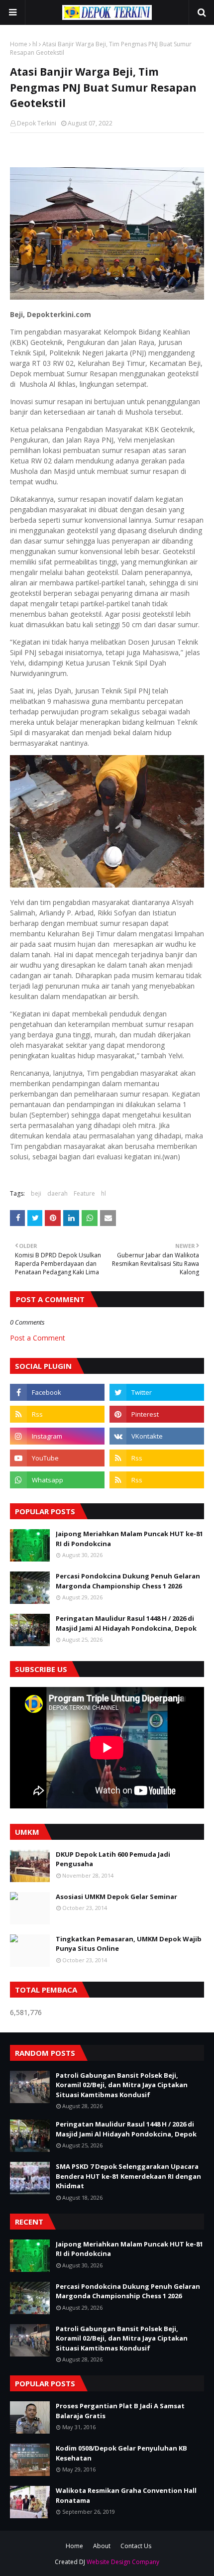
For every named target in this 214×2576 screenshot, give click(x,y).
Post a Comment (38, 1338)
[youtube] (57, 1458)
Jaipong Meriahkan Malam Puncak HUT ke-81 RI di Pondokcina (129, 1539)
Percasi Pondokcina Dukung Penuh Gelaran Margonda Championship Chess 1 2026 (128, 1581)
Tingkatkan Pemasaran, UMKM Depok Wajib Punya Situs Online (129, 1944)
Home (19, 44)
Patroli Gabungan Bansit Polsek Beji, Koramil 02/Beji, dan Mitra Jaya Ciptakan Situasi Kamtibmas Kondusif (122, 2085)
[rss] (57, 1414)
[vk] (157, 1436)
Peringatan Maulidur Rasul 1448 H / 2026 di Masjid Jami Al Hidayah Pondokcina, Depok (126, 1623)
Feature (84, 1193)
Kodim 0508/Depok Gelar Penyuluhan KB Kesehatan (121, 2453)
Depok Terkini (37, 123)
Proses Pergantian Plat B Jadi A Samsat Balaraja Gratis (120, 2411)
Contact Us (136, 2546)
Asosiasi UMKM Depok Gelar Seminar (116, 1897)
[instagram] (57, 1436)
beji (36, 1193)
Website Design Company (123, 2562)
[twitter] (157, 1392)
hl (35, 44)
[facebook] (57, 1392)
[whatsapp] (57, 1480)
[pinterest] (157, 1414)
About (102, 2546)
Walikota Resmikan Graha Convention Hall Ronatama (126, 2495)
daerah (57, 1193)
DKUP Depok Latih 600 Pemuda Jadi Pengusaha (113, 1859)
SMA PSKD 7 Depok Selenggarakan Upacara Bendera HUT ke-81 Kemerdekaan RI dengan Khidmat (128, 2176)
